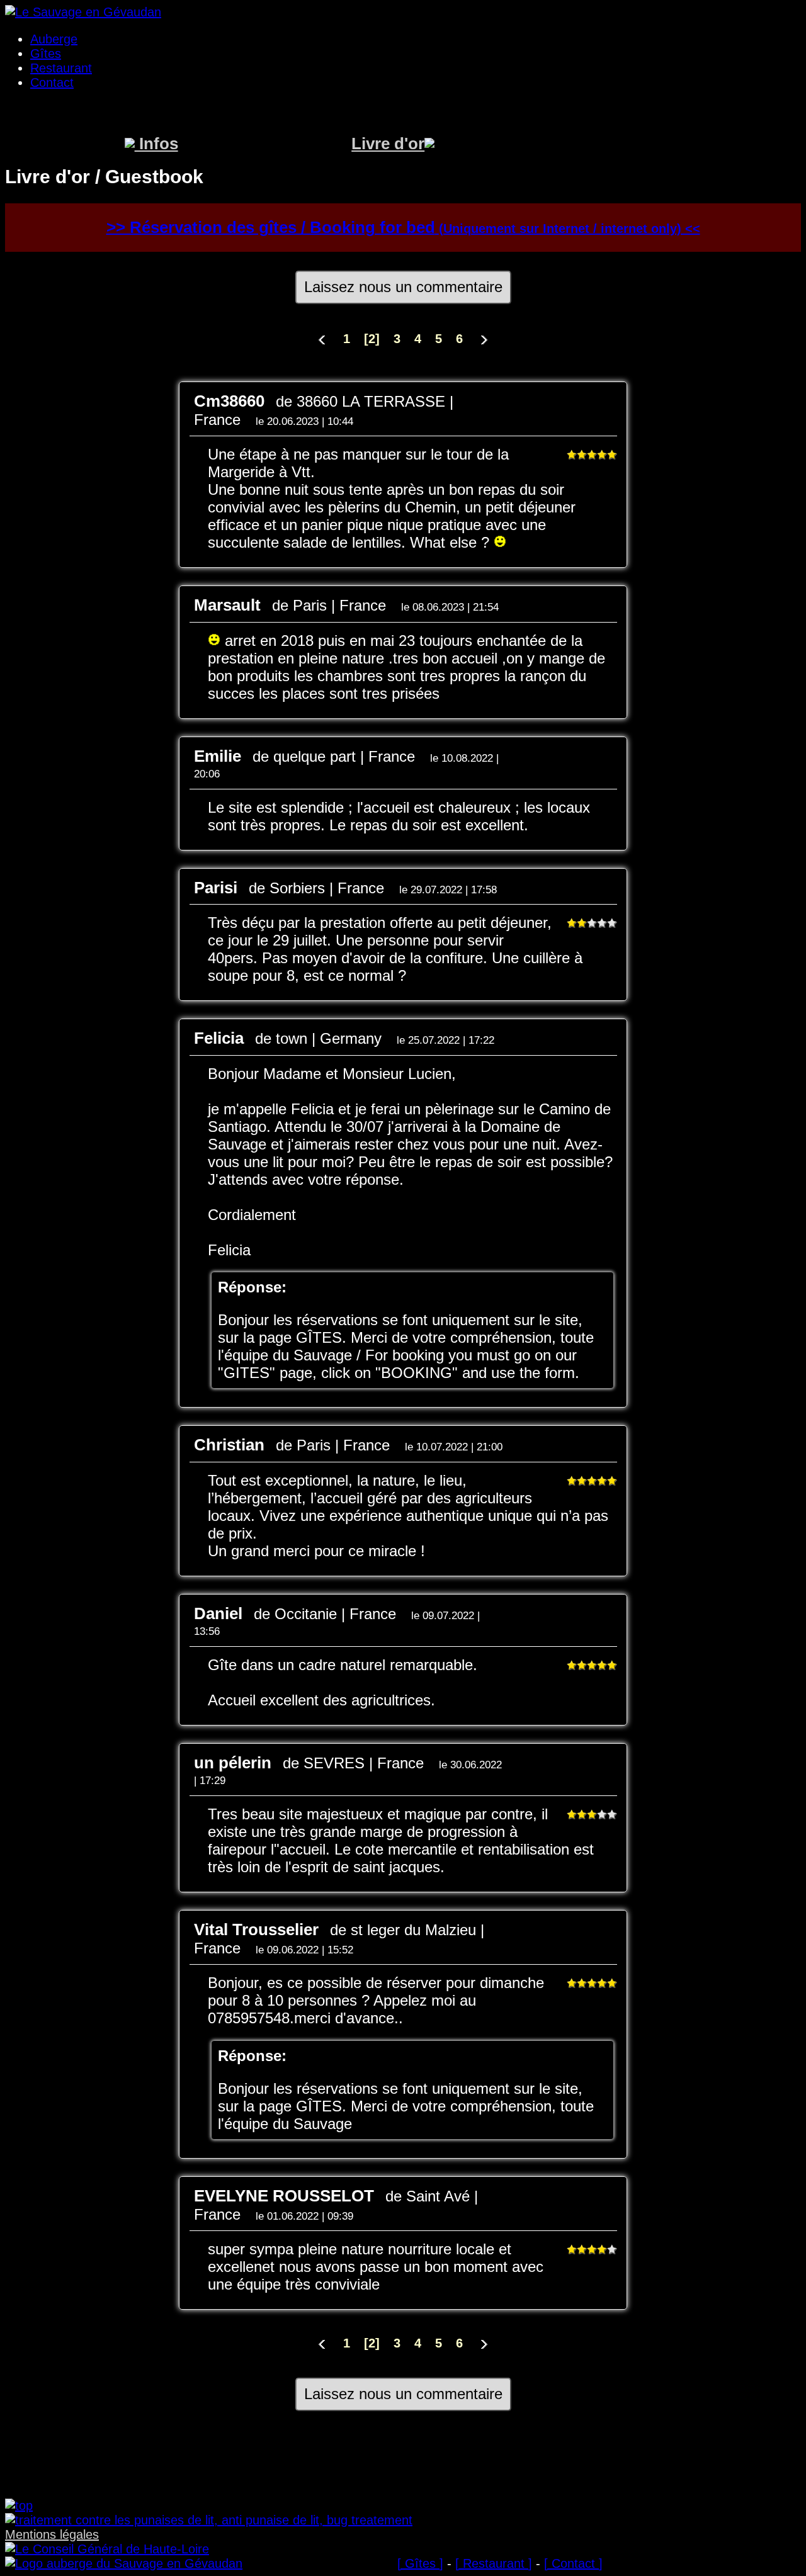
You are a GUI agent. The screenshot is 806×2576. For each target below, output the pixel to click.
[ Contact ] (573, 2563)
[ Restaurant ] (494, 2563)
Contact (52, 82)
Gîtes (46, 54)
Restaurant (61, 68)
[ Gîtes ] (420, 2563)
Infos (156, 144)
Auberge (54, 39)
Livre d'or (388, 144)
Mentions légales (52, 2534)
